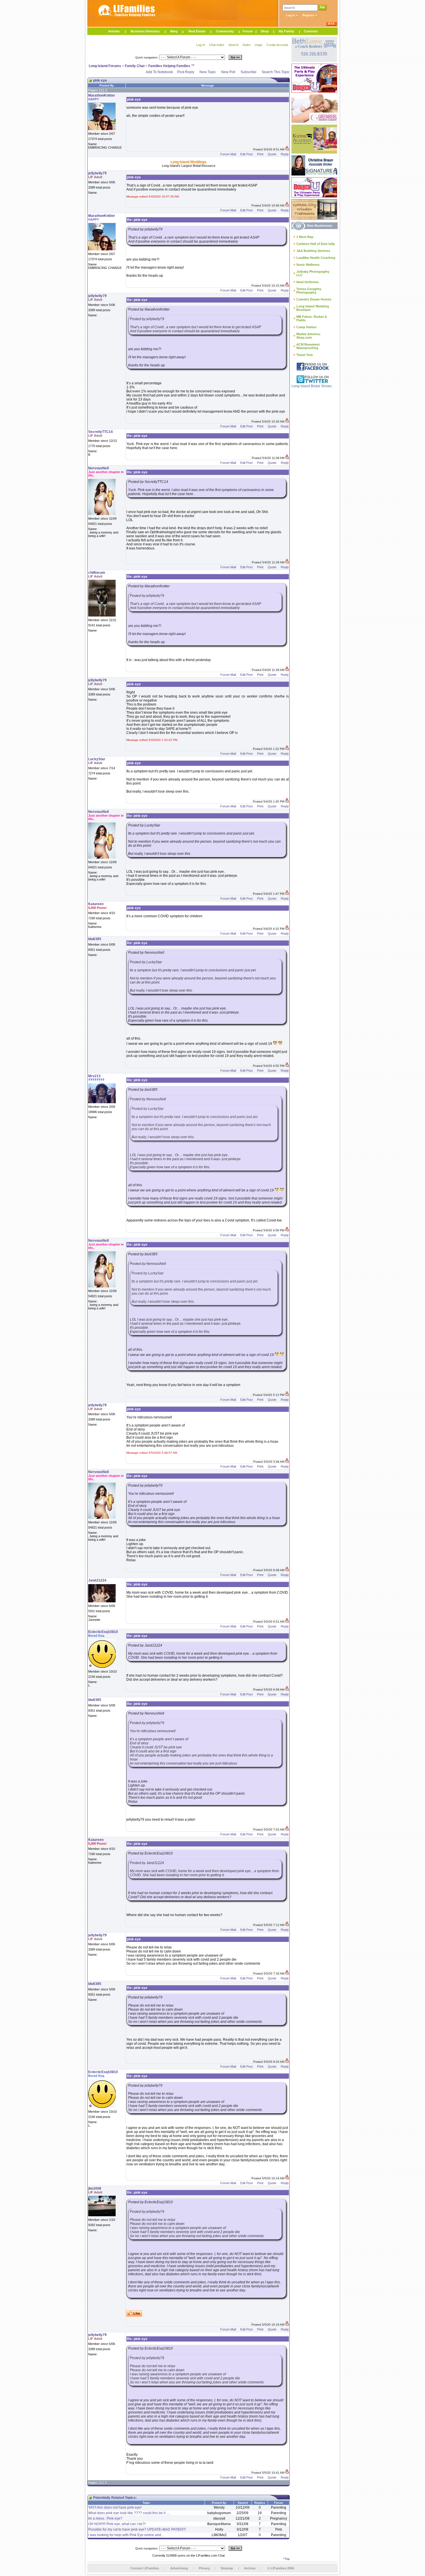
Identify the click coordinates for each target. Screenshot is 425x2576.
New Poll (228, 72)
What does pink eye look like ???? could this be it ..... (129, 2513)
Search (233, 45)
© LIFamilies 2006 (281, 2568)
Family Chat (135, 66)
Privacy (204, 2568)
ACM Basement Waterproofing (308, 346)
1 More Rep (305, 237)
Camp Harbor (306, 327)
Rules (247, 45)
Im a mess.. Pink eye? (105, 2518)
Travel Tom (305, 355)
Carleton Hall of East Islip (316, 244)
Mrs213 (94, 1076)
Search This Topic (276, 72)
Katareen (96, 904)
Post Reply (186, 72)
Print (260, 154)
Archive (250, 2568)
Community (225, 31)
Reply (285, 154)
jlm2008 (95, 2189)
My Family (286, 31)
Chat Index (217, 45)
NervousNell (98, 468)
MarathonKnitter (102, 95)
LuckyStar (97, 759)
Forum (248, 31)
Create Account (277, 45)
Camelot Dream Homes (314, 299)
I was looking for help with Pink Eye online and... (126, 2535)
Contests (311, 31)
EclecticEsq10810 (103, 1632)
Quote (272, 154)
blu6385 (95, 939)
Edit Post (246, 154)
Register (309, 15)
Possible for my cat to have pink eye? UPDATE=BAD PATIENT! (137, 2529)
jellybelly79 (97, 173)
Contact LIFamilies (145, 2568)
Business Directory (145, 31)
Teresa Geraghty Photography (309, 291)
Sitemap (227, 2568)
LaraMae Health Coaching (316, 258)
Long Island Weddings (189, 162)
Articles (114, 31)
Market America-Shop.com (309, 336)
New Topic (208, 72)
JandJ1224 (97, 1580)
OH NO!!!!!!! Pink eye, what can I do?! (117, 2524)
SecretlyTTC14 (100, 432)
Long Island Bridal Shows (312, 386)
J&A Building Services (313, 251)
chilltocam (97, 573)
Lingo (258, 45)
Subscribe (248, 72)
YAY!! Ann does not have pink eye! (115, 2507)
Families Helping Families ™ (171, 66)
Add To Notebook (159, 72)
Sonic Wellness (308, 265)
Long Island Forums (105, 66)
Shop (265, 31)
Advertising (179, 2568)
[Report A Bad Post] (287, 149)
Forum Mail (228, 154)
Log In (291, 15)
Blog (174, 31)
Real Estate (197, 31)
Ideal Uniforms (307, 282)
